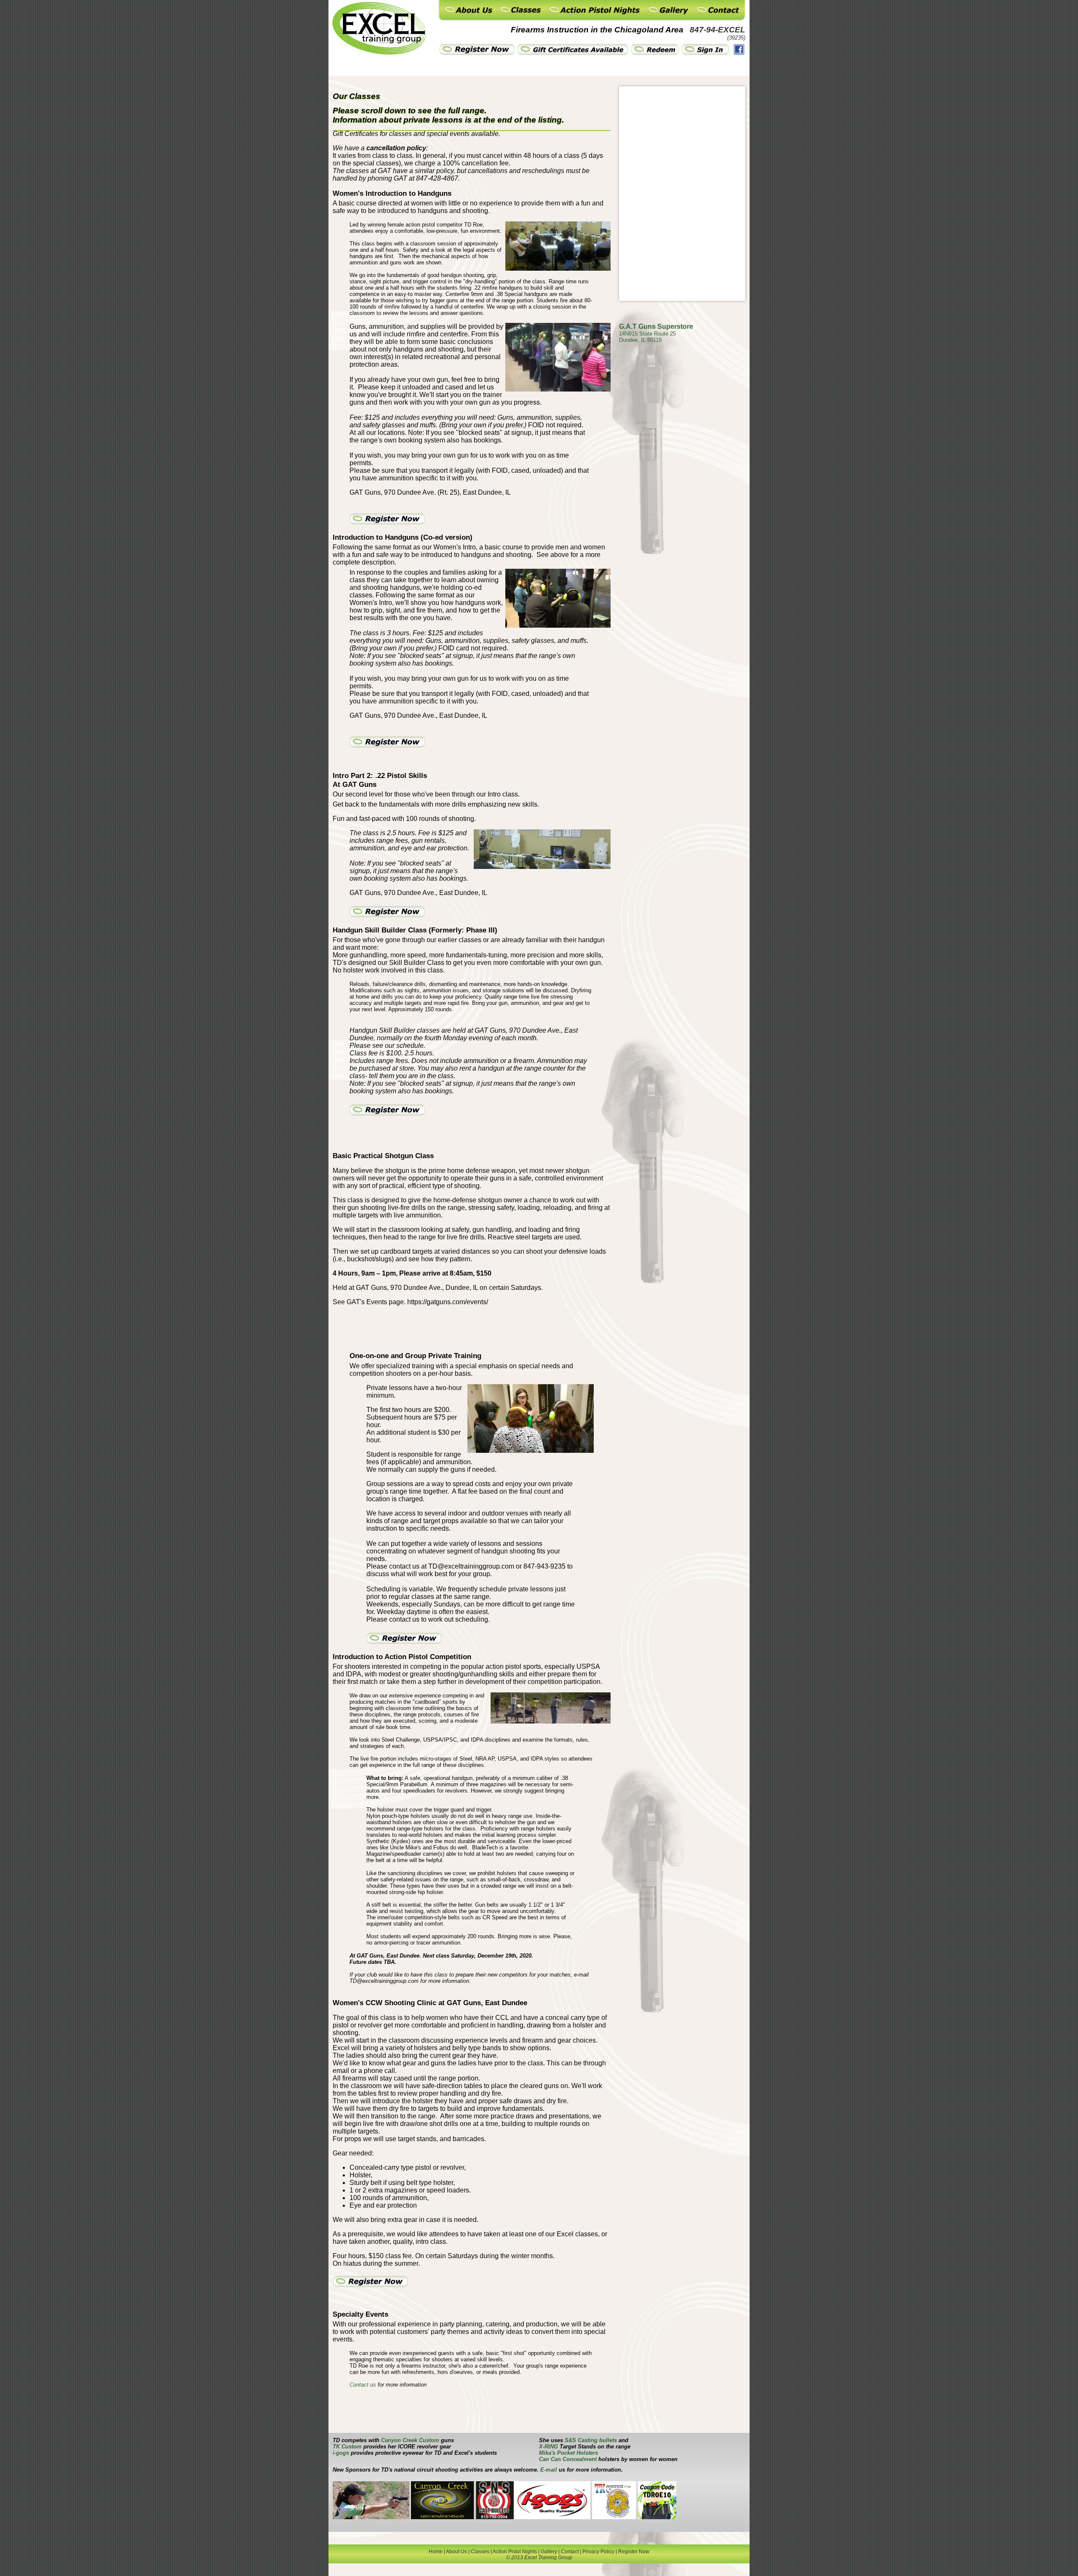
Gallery (549, 2552)
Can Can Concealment (568, 2459)
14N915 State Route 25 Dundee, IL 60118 (647, 337)
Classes (480, 2552)
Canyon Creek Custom (411, 2440)
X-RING (548, 2447)
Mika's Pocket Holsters (568, 2453)
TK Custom (347, 2447)
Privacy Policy (598, 2552)
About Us (456, 2552)
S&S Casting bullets (591, 2440)
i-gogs (341, 2453)
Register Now (634, 2552)
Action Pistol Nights (515, 2552)
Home (436, 2552)
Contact (570, 2552)
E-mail (549, 2470)
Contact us (363, 2385)
